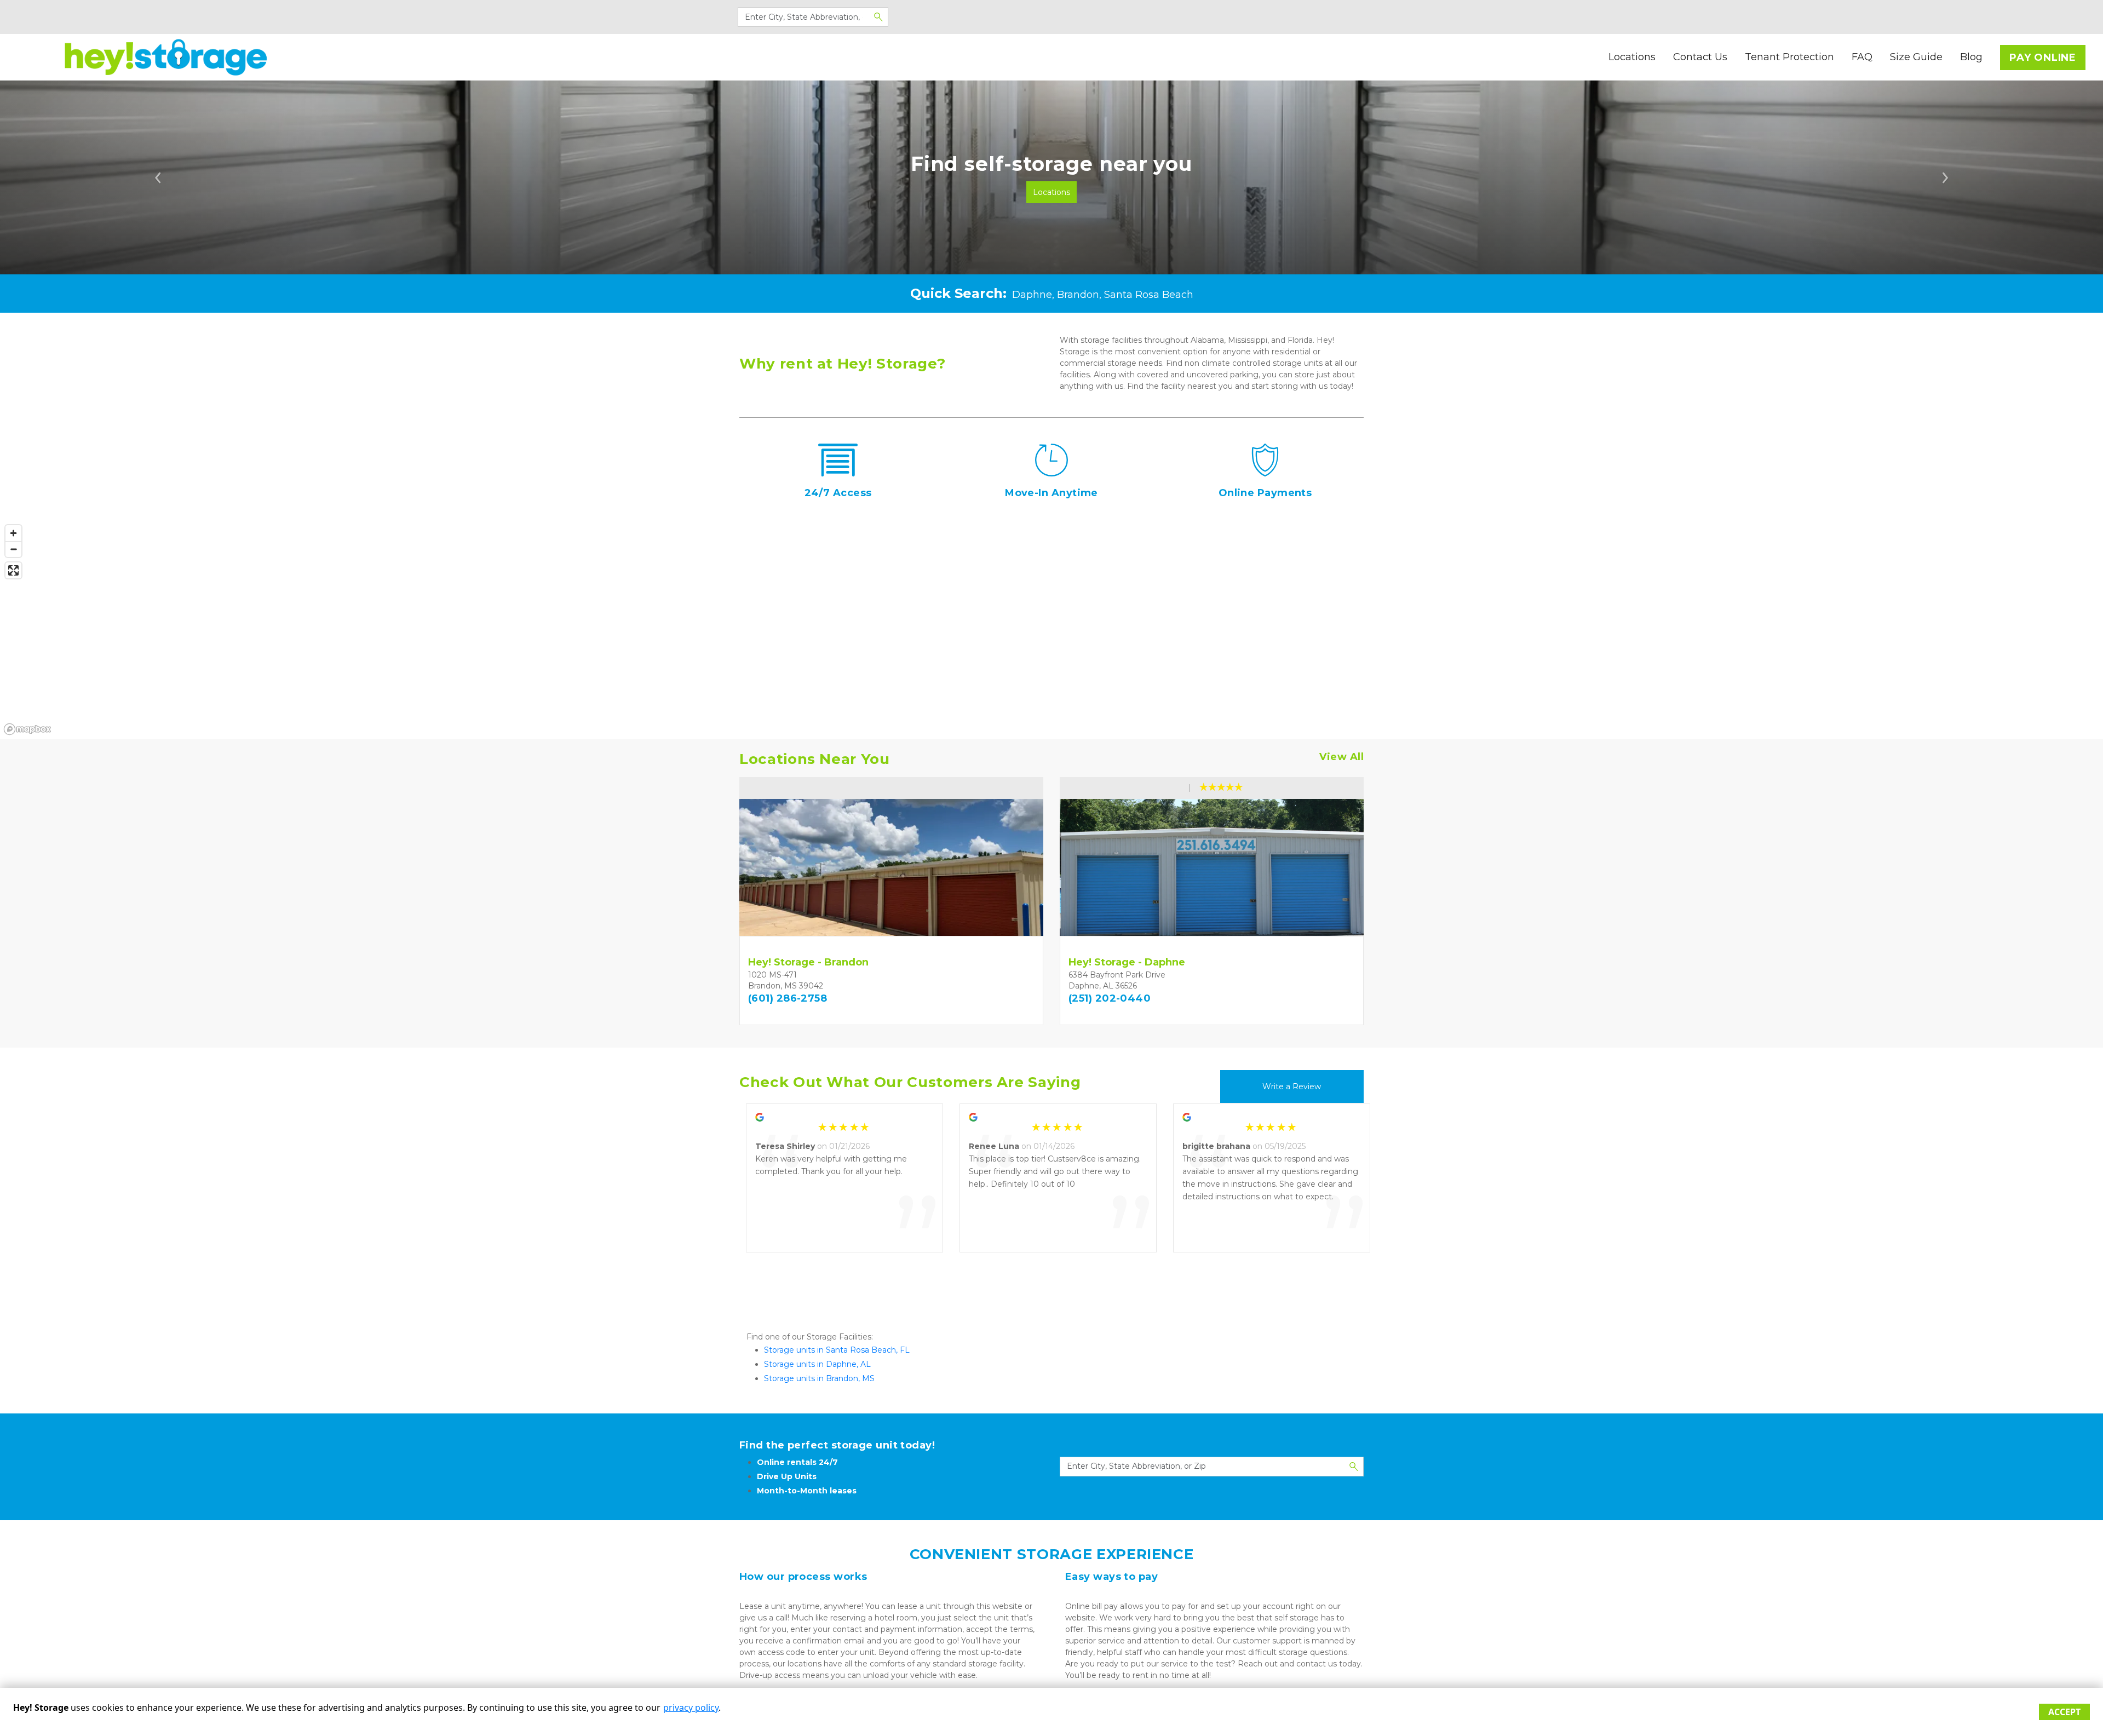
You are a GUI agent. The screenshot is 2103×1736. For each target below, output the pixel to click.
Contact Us (1700, 57)
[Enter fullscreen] (13, 570)
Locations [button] (1051, 192)
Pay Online (2043, 58)
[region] (1051, 629)
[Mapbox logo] (27, 729)
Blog (1971, 57)
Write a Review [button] (1292, 1087)
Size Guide (1916, 57)
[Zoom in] (13, 533)
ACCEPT (2064, 1712)
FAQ (1862, 57)
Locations (1632, 57)
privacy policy (691, 1708)
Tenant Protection (1789, 57)
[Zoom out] (13, 549)
